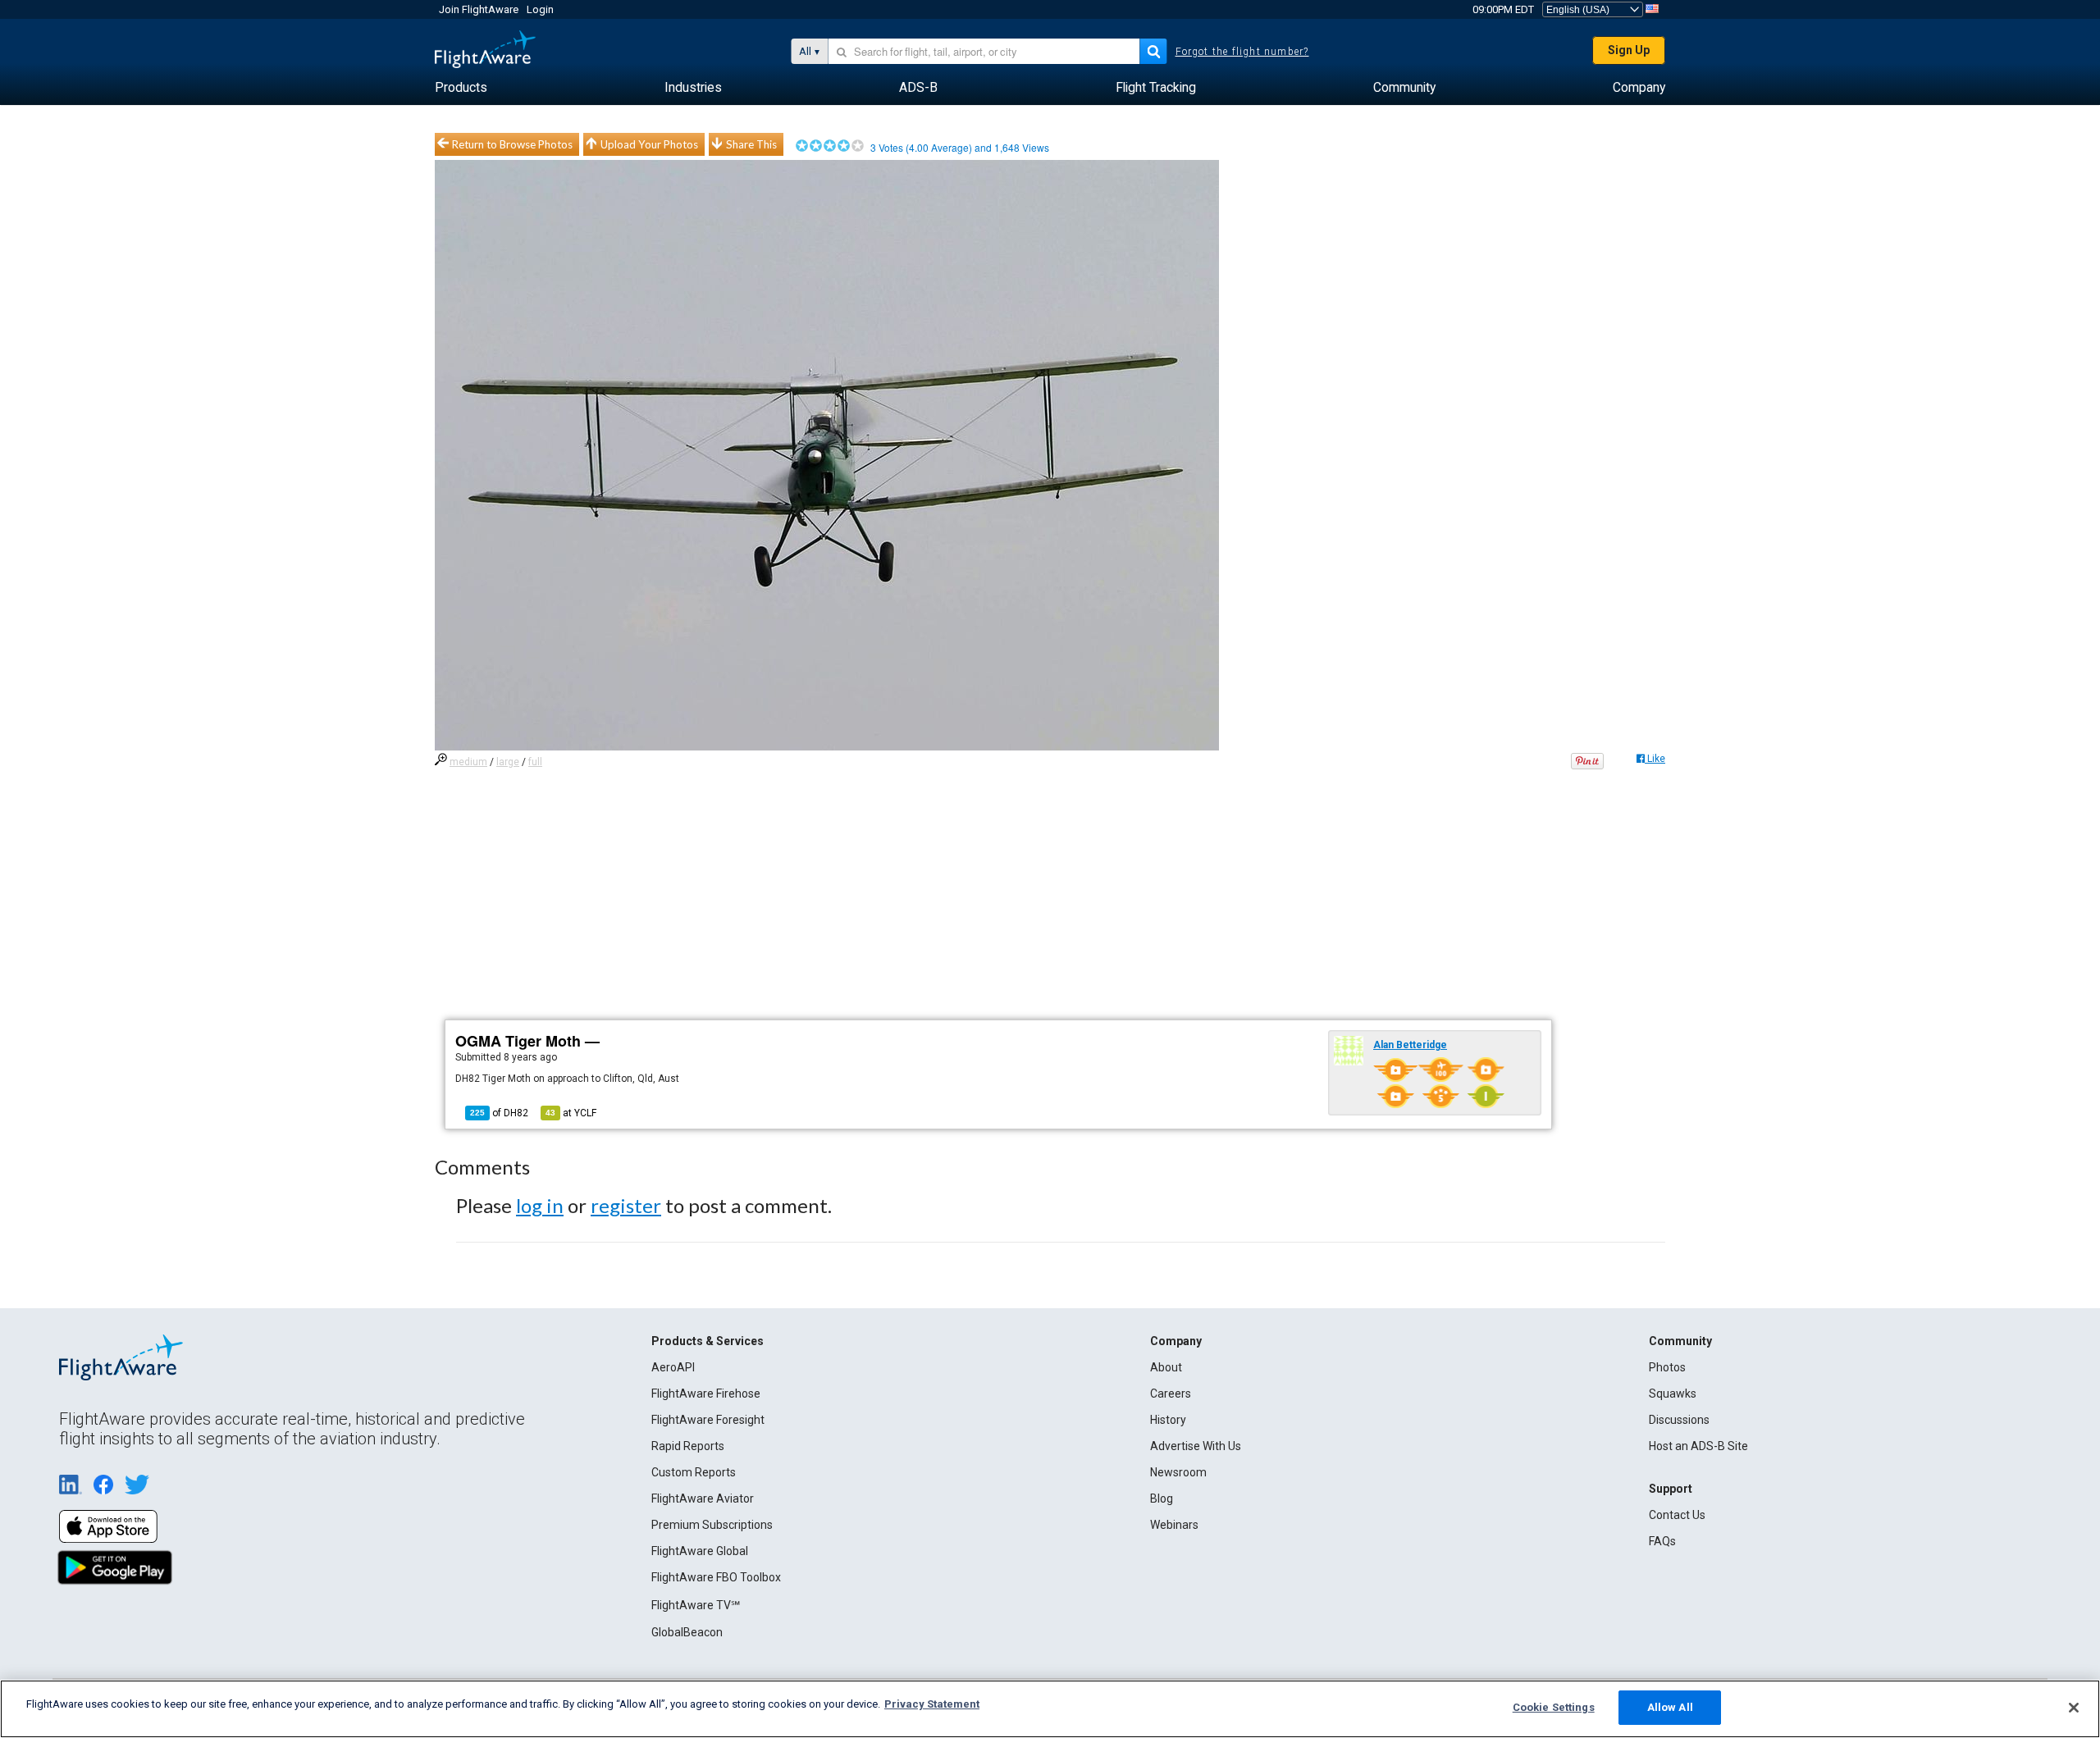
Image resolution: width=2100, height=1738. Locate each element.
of (499, 1113)
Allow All (1670, 1707)
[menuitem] (461, 88)
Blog (1162, 1499)
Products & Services (708, 1341)
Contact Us (1677, 1515)
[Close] (2074, 1708)
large (508, 762)
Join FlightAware (479, 9)
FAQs (1662, 1541)
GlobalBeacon (687, 1632)
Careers (1171, 1394)
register (626, 1205)
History (1168, 1420)
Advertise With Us (1196, 1446)
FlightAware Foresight (708, 1420)
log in (540, 1205)
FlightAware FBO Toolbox (716, 1577)
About (1166, 1367)
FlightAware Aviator (703, 1499)
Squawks (1673, 1394)
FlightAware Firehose (706, 1394)
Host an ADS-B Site (1698, 1446)
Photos (1667, 1367)
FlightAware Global (700, 1551)
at (571, 1113)
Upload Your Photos (649, 144)
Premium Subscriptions (712, 1525)
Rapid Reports (688, 1446)
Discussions (1679, 1420)
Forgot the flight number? (1242, 52)
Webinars (1174, 1525)
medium (468, 762)
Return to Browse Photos (512, 144)
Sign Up (1629, 50)
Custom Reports (694, 1472)
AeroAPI (673, 1367)
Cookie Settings (1554, 1707)
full (535, 762)
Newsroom (1178, 1472)
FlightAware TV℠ (696, 1605)
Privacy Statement (932, 1704)
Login (540, 9)
